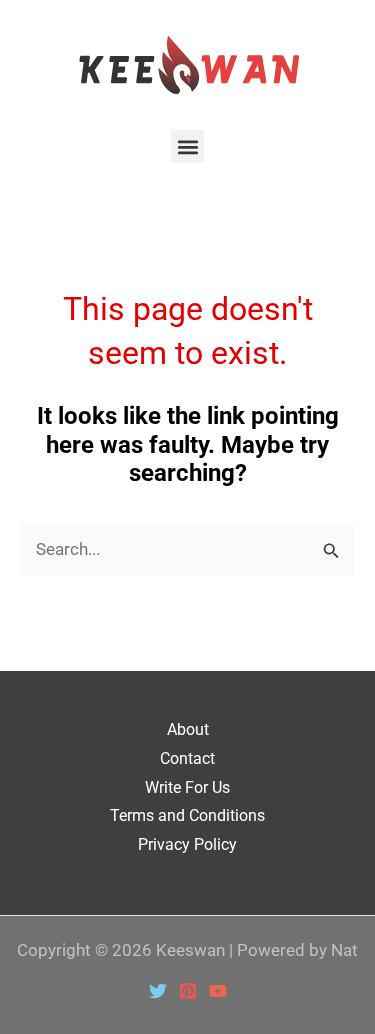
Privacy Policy (187, 844)
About (188, 729)
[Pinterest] (188, 991)
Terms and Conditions (187, 815)
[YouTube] (218, 991)
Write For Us (187, 787)
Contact (187, 758)
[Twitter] (158, 991)
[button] (187, 146)
